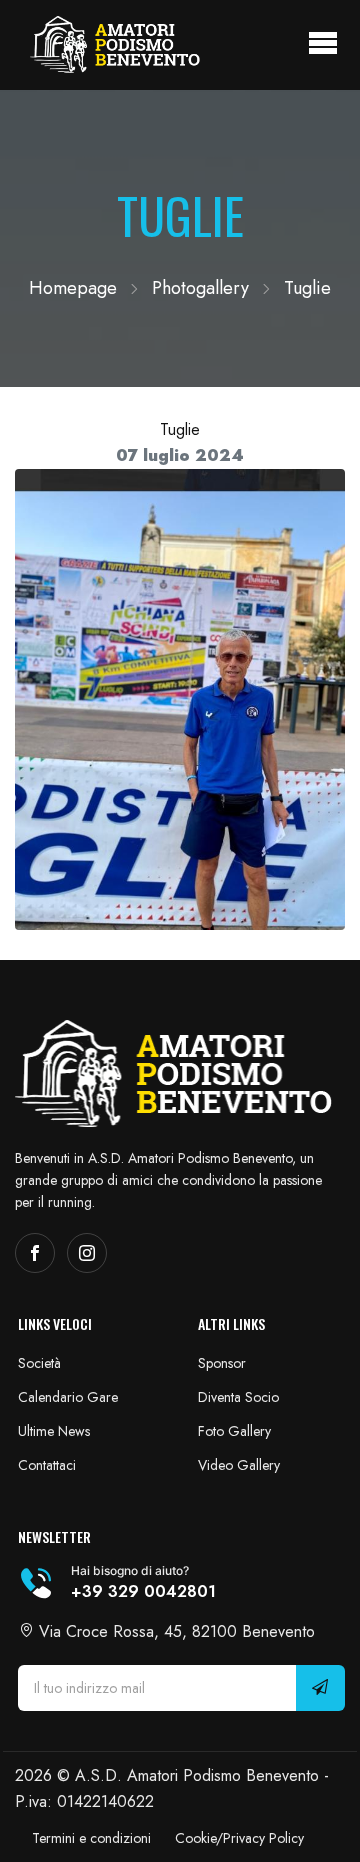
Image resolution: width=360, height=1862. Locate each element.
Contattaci (47, 1465)
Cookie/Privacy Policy (239, 1838)
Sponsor (222, 1363)
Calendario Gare (68, 1397)
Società (39, 1363)
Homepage (73, 288)
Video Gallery (239, 1465)
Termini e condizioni (91, 1838)
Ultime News (54, 1431)
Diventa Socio (238, 1397)
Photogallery (200, 288)
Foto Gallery (234, 1431)
